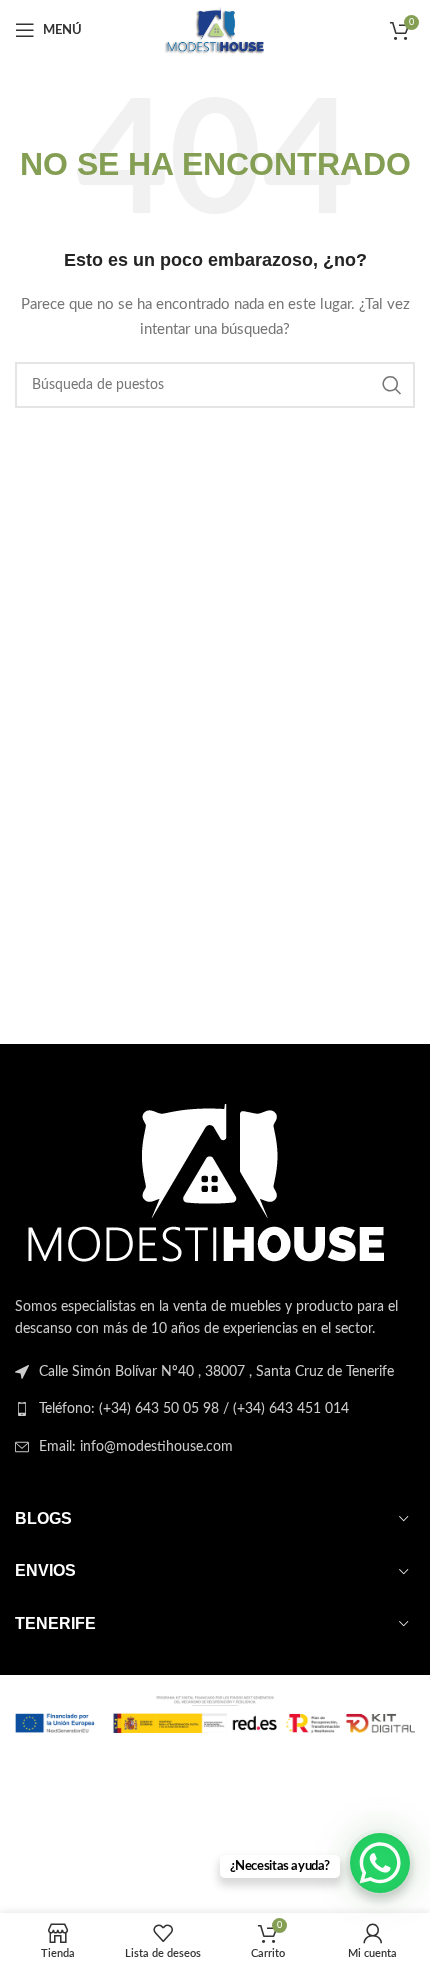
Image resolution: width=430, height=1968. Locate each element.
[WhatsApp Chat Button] (380, 1863)
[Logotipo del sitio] (214, 30)
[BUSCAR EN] (392, 385)
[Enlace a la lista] (215, 1409)
